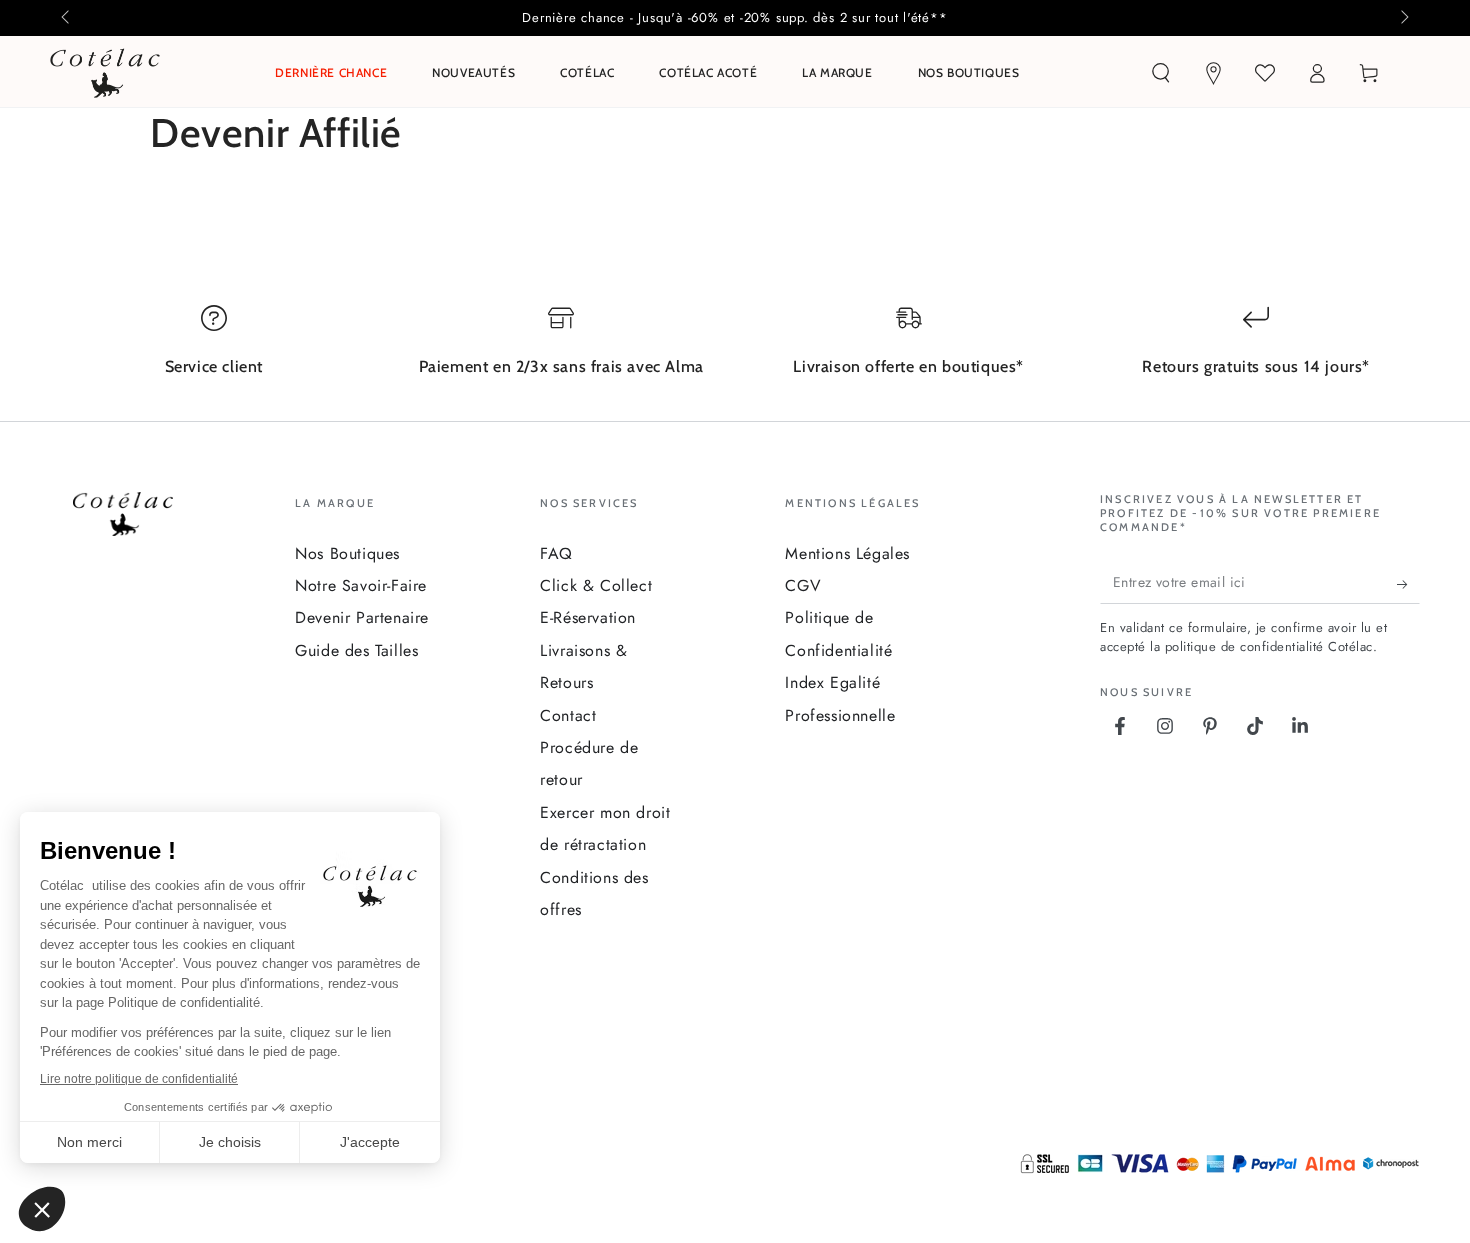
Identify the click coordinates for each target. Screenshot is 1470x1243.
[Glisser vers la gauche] (67, 18)
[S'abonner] (1408, 584)
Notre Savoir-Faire (361, 585)
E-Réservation (588, 617)
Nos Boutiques (347, 553)
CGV (803, 585)
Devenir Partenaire (362, 617)
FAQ (556, 553)
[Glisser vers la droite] (1403, 18)
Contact (568, 715)
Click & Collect (596, 585)
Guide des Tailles (356, 650)
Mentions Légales (847, 553)
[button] (1161, 73)
